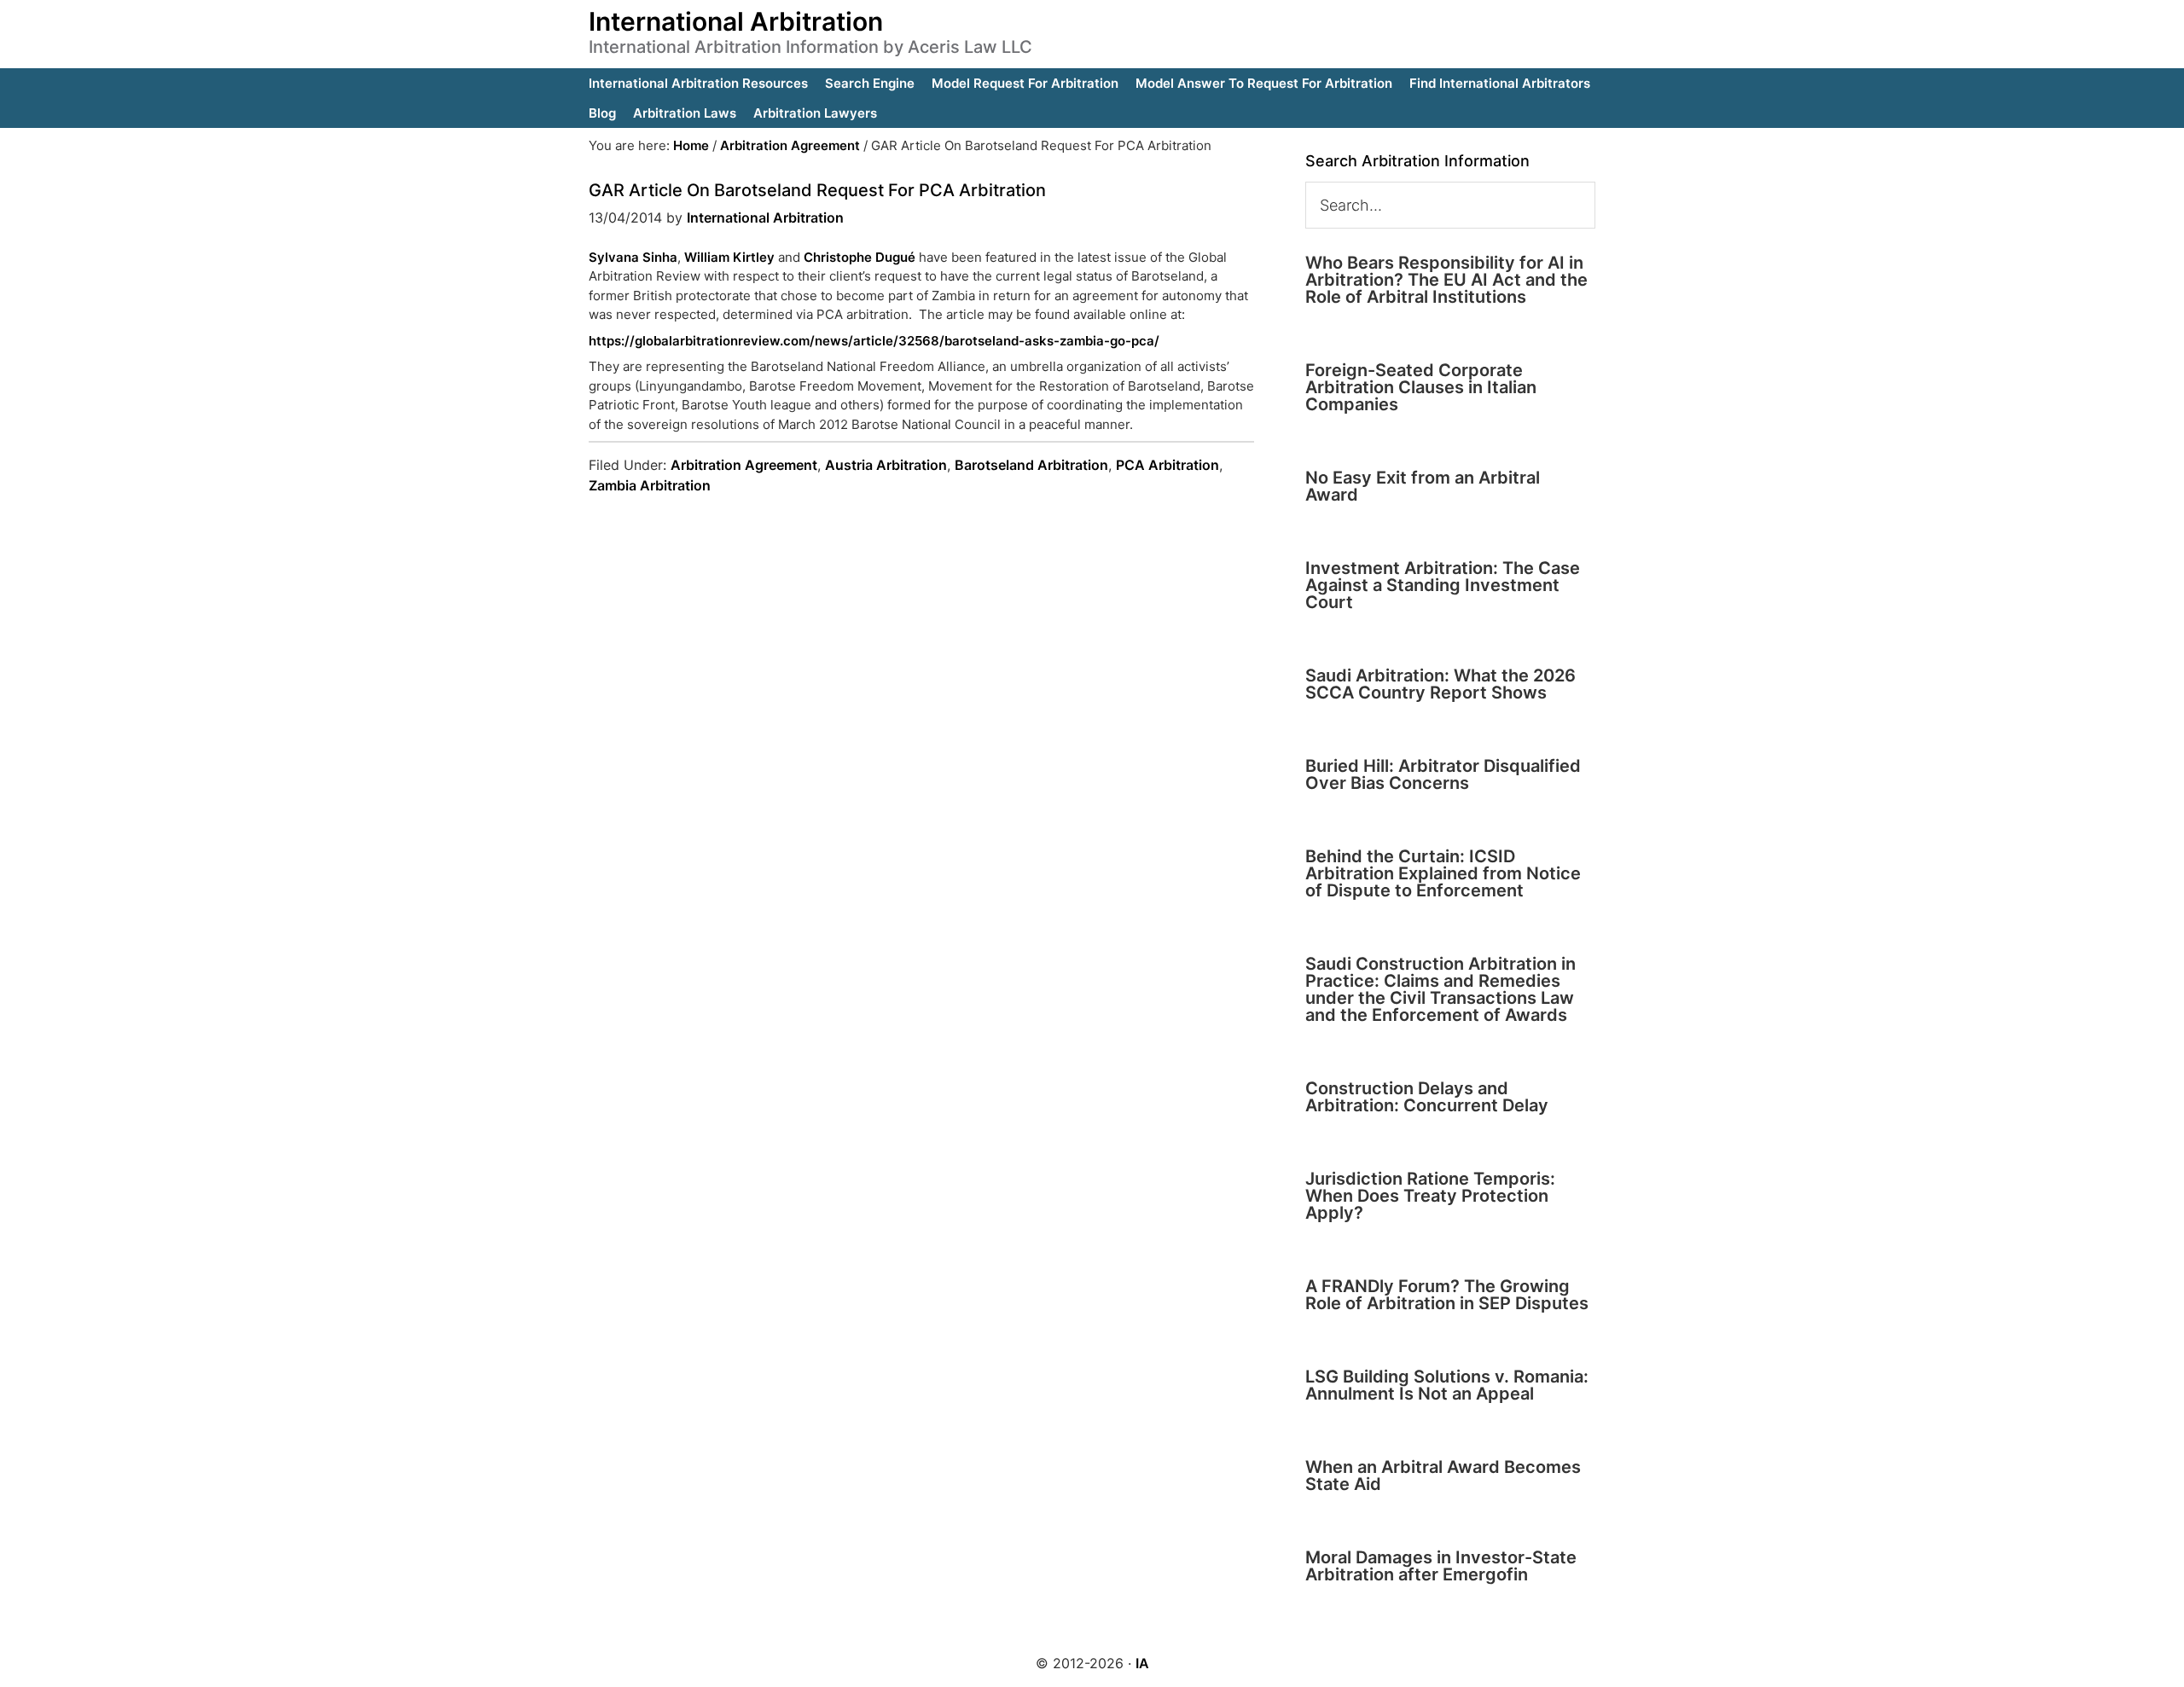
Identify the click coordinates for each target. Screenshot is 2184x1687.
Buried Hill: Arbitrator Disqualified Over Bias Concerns (1443, 774)
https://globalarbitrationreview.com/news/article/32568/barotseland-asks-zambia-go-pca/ (874, 341)
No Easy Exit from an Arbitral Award (1423, 486)
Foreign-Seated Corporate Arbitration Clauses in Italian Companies (1421, 387)
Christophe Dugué (860, 257)
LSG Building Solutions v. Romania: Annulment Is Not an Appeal (1447, 1385)
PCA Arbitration (1168, 465)
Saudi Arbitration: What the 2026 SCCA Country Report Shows (1441, 684)
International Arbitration (736, 21)
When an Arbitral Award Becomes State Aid (1443, 1475)
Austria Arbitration (886, 465)
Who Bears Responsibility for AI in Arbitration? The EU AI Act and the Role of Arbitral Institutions (1446, 280)
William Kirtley (729, 257)
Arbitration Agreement (744, 465)
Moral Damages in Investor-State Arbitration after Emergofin (1441, 1566)
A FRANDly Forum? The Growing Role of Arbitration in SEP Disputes (1447, 1295)
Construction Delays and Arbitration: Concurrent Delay (1427, 1097)
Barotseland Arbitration (1031, 465)
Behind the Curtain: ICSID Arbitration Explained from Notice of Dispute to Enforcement (1443, 873)
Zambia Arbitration (650, 485)
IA (1142, 1663)
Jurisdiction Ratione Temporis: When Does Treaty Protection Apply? (1430, 1196)
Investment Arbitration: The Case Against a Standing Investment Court (1443, 585)
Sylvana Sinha (633, 257)
